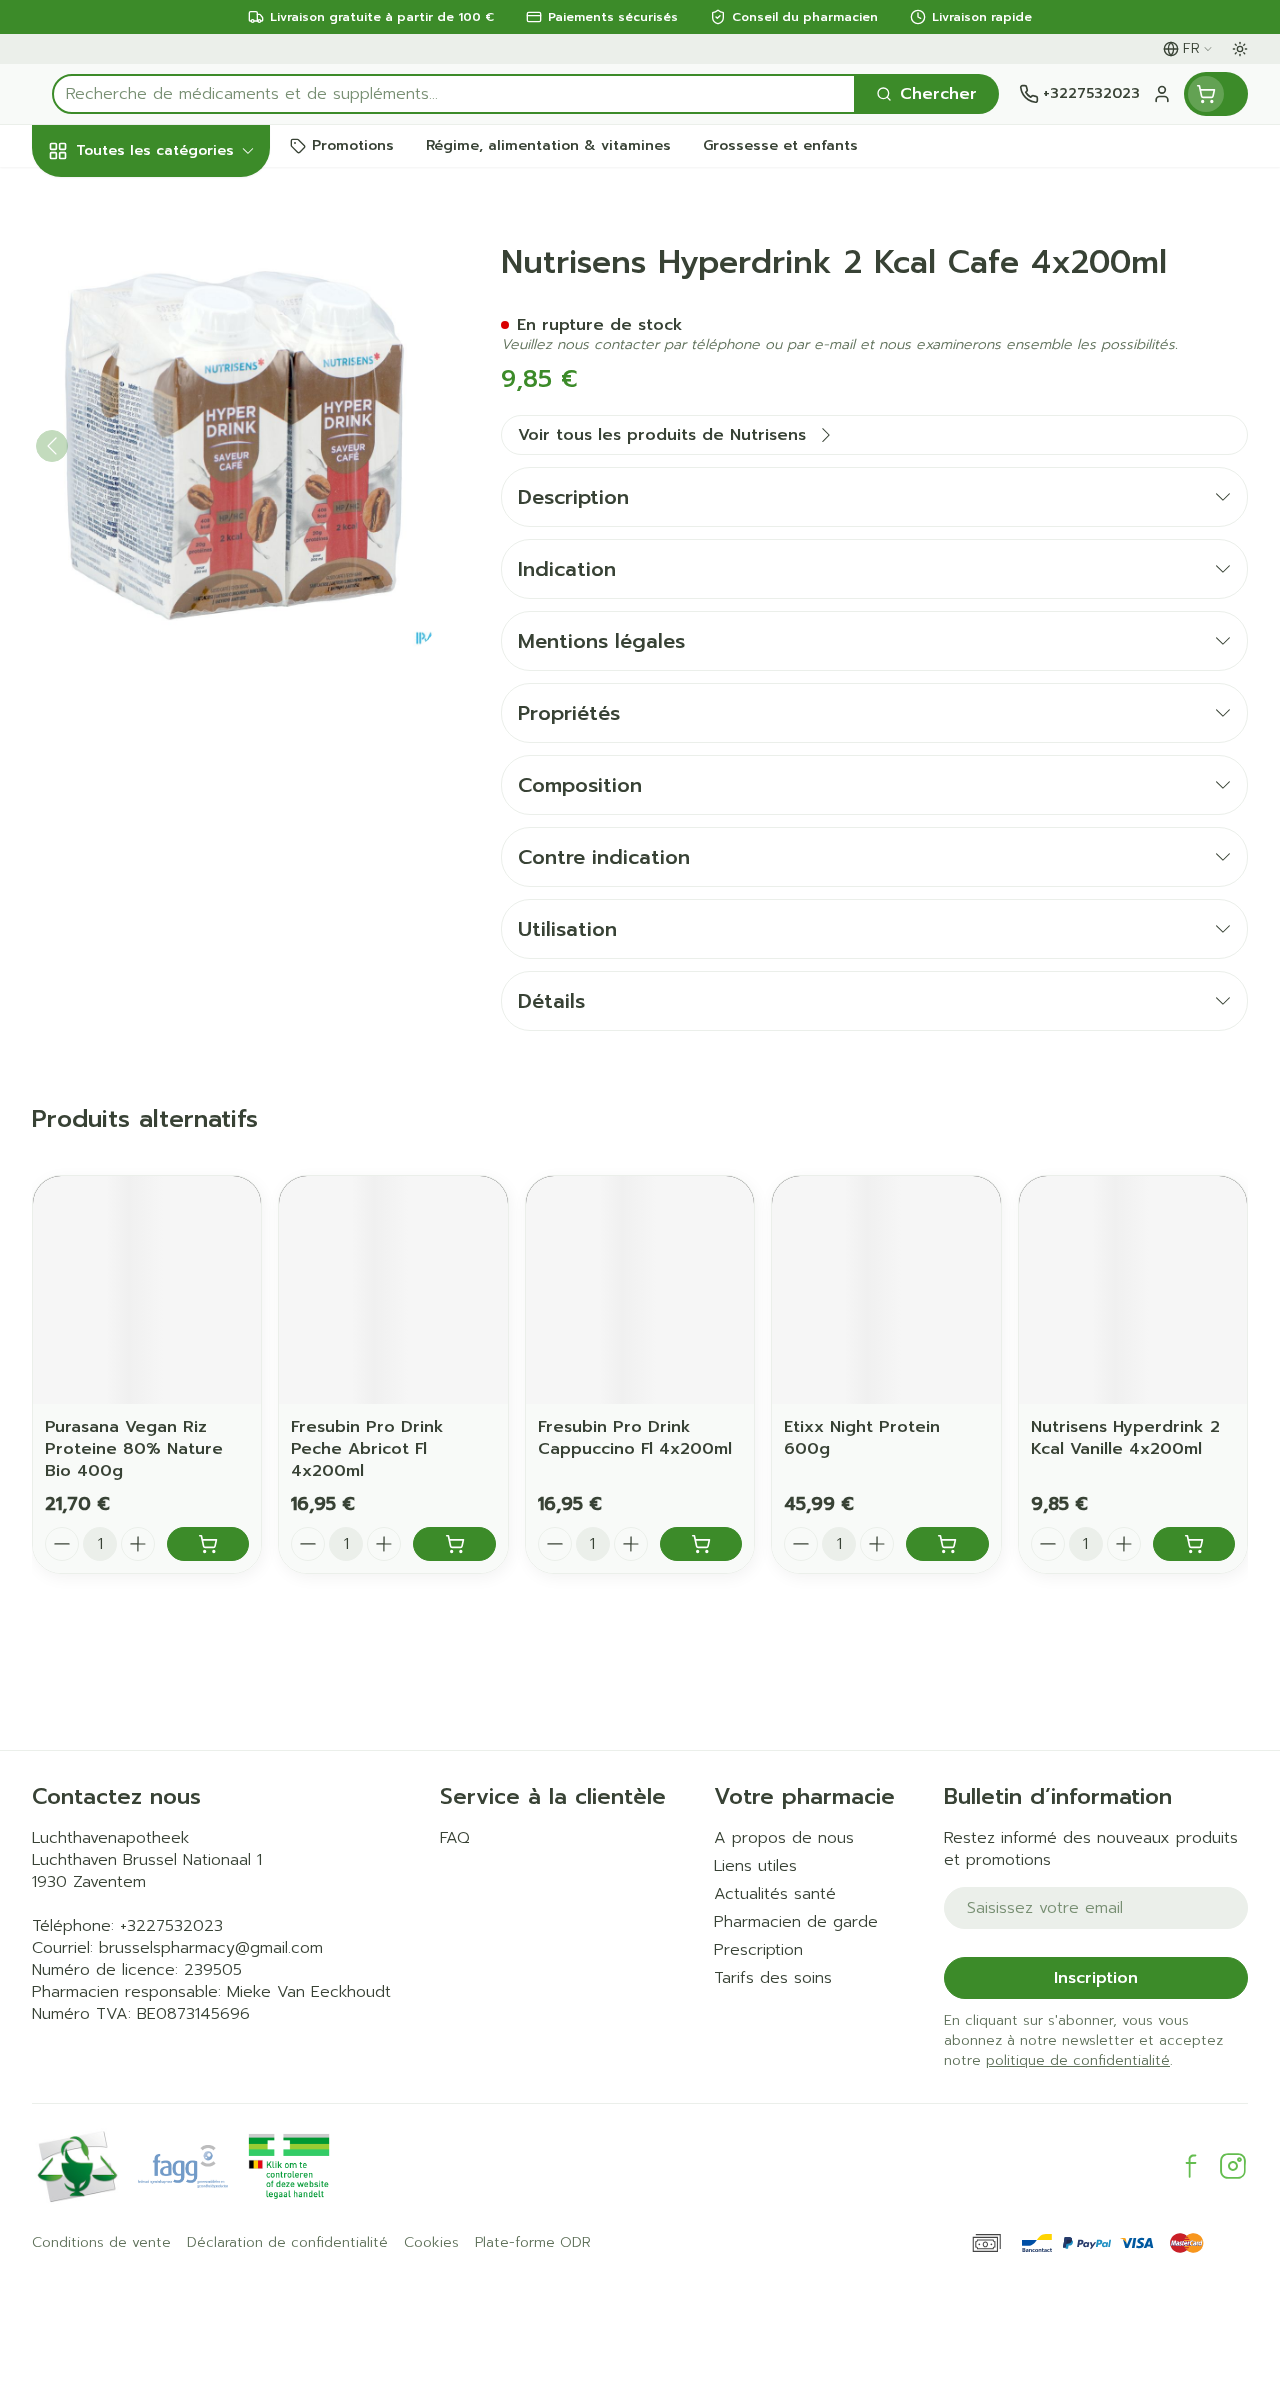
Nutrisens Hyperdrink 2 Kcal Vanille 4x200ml (1125, 1438)
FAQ (455, 1838)
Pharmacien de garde (796, 1922)
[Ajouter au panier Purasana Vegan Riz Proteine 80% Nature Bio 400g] (208, 1544)
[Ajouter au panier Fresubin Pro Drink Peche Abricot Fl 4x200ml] (454, 1544)
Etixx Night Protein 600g (862, 1438)
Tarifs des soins (773, 1978)
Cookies (431, 2243)
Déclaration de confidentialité (287, 2243)
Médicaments (160, 651)
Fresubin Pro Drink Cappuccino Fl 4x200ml (635, 1438)
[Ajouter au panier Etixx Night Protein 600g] (947, 1544)
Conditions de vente (101, 2243)
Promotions (95, 193)
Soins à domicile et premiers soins (160, 551)
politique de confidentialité (1078, 2060)
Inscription (1096, 1978)
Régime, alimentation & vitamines (160, 321)
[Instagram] (1233, 2166)
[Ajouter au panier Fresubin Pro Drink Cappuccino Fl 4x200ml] (701, 1544)
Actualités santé (775, 1894)
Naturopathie (160, 495)
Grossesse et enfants (160, 395)
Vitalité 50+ (160, 449)
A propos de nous (784, 1838)
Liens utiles (755, 1866)
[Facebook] (1191, 2166)
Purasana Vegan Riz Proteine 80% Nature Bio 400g (134, 1449)
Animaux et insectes (160, 605)
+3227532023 (171, 1926)
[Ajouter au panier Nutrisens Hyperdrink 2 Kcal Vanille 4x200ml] (1194, 1544)
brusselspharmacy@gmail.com (211, 1948)
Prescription (758, 1950)
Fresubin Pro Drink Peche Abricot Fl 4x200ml (367, 1449)
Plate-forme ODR (533, 2243)
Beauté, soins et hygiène (160, 247)
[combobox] (454, 94)
